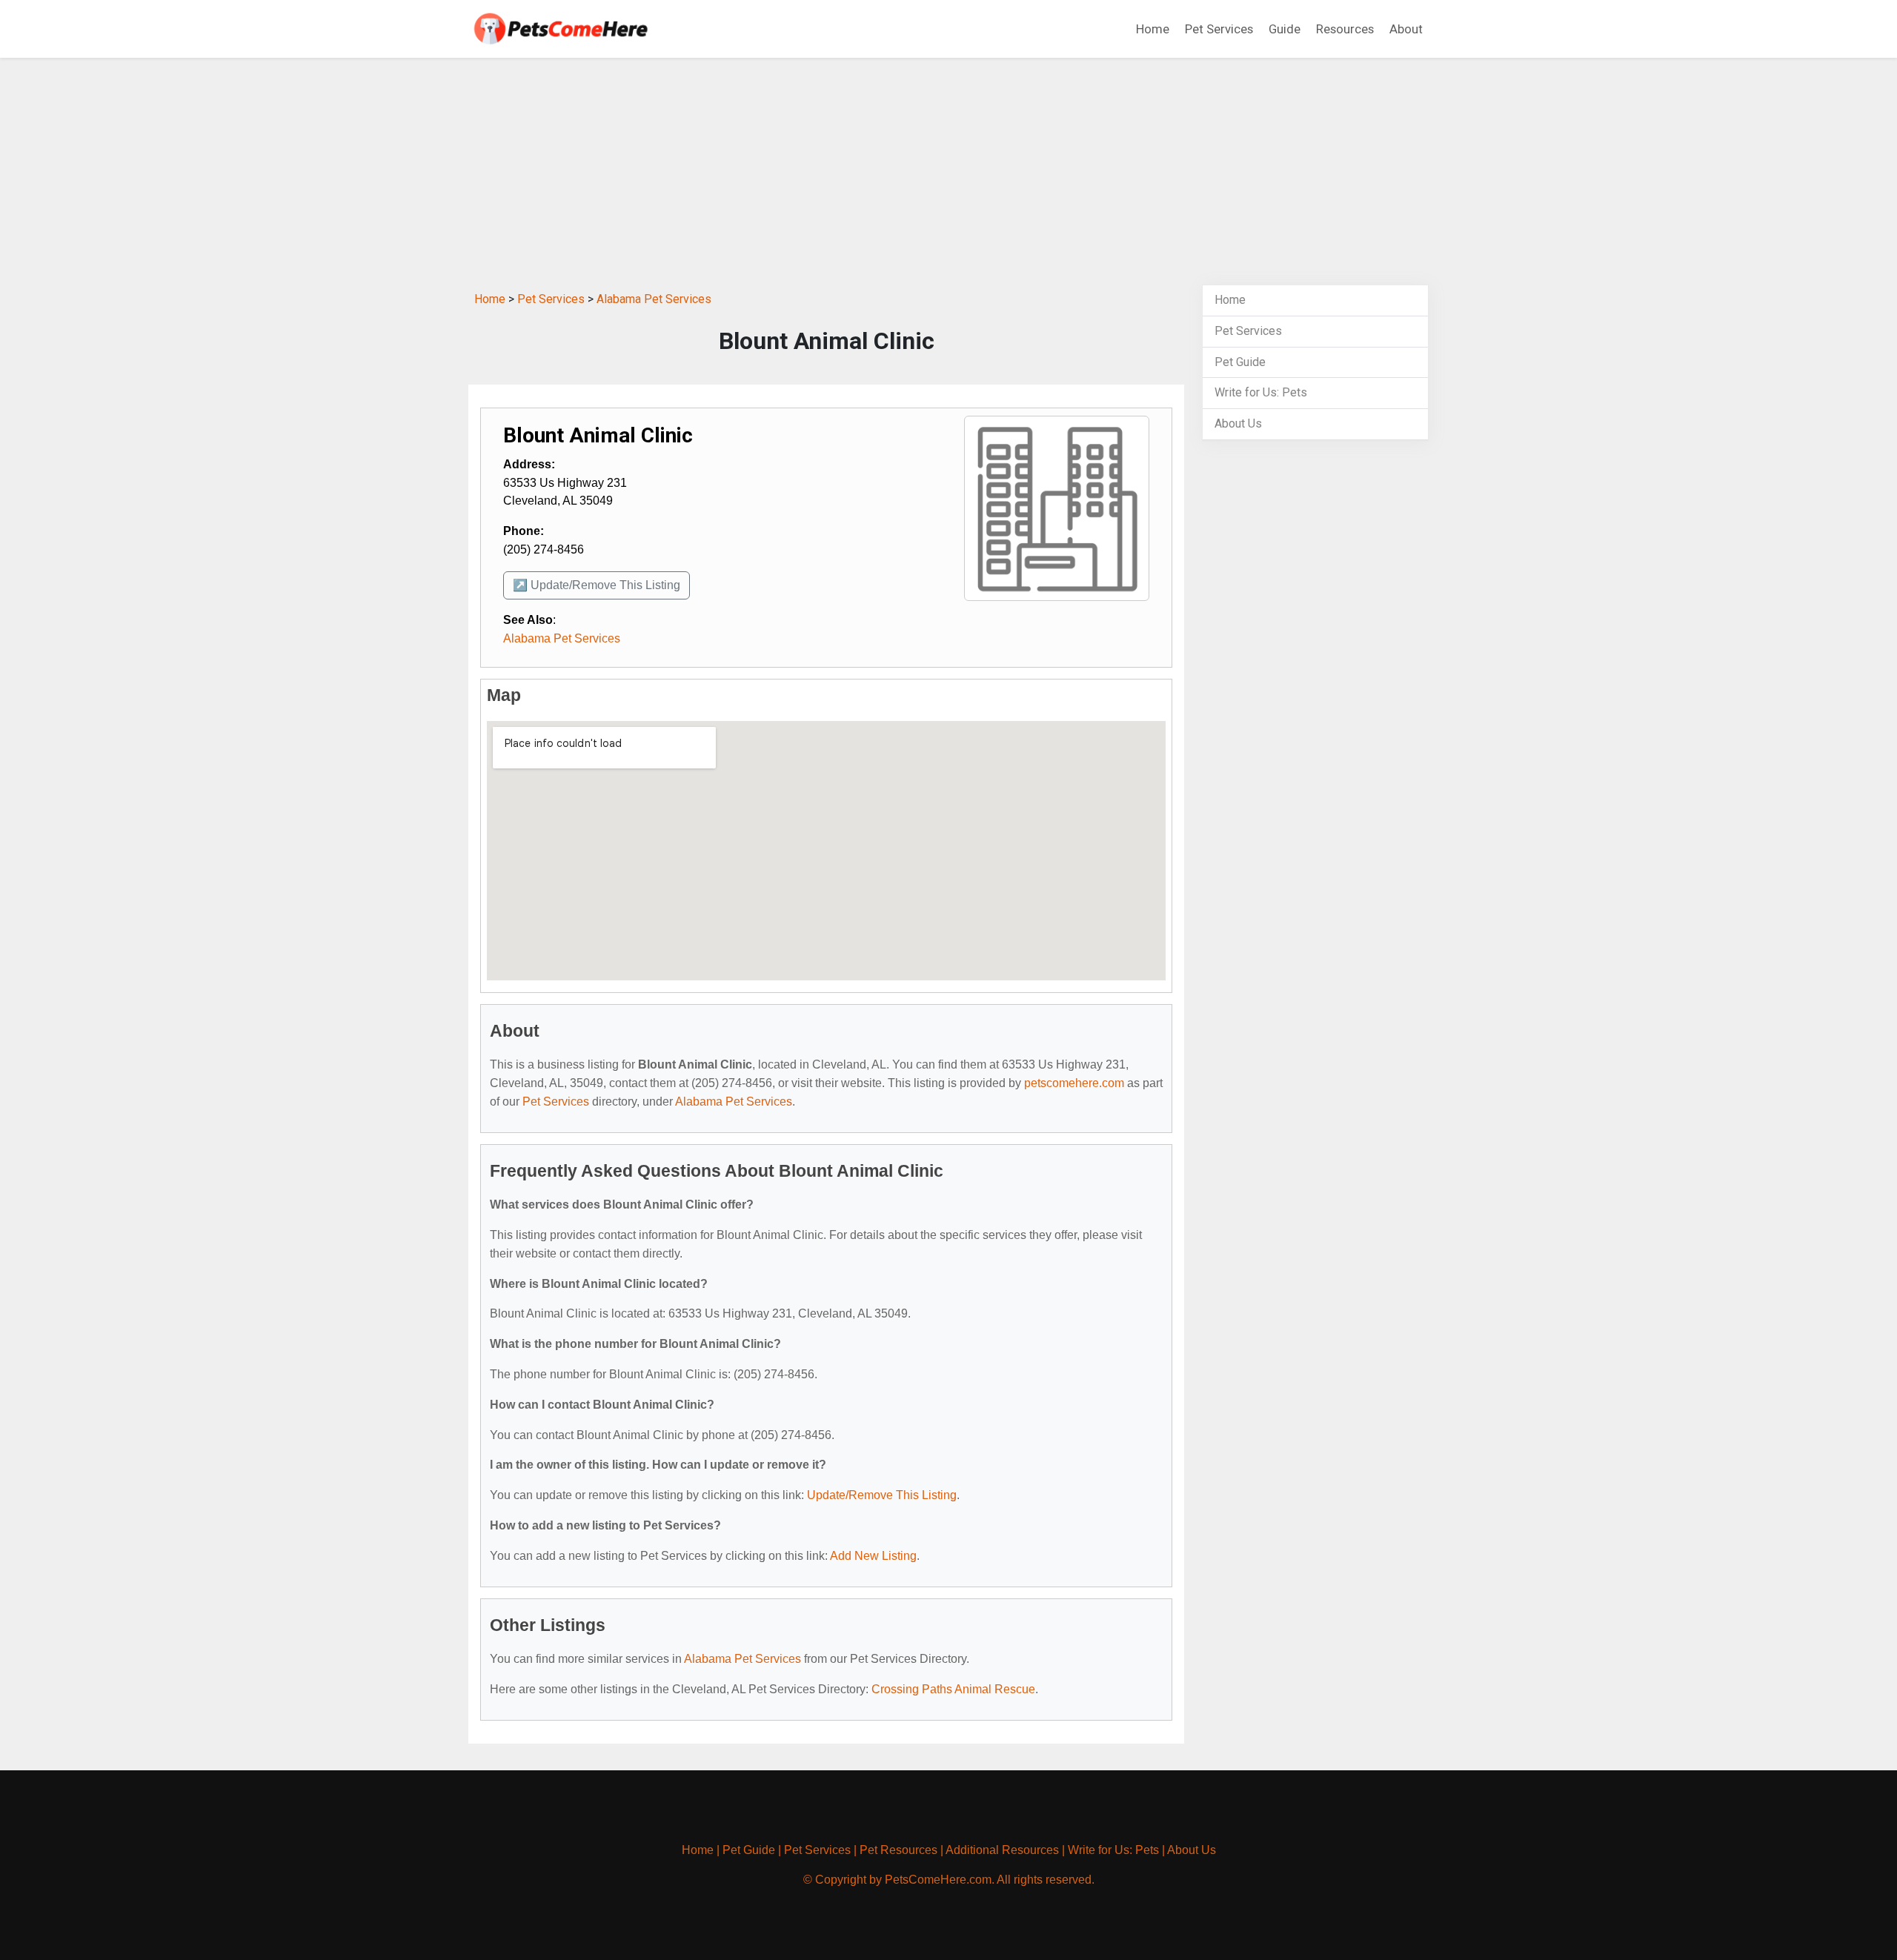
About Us (1238, 423)
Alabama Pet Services (654, 299)
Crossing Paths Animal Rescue (953, 1689)
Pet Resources (898, 1850)
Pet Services (1219, 29)
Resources (1345, 29)
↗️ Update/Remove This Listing (597, 585)
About (1406, 29)
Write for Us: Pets (1261, 392)
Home (1153, 29)
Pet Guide (1240, 362)
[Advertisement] (948, 173)
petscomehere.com (1074, 1083)
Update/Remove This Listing (882, 1495)
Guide (1285, 29)
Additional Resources (1002, 1850)
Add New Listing (873, 1556)
